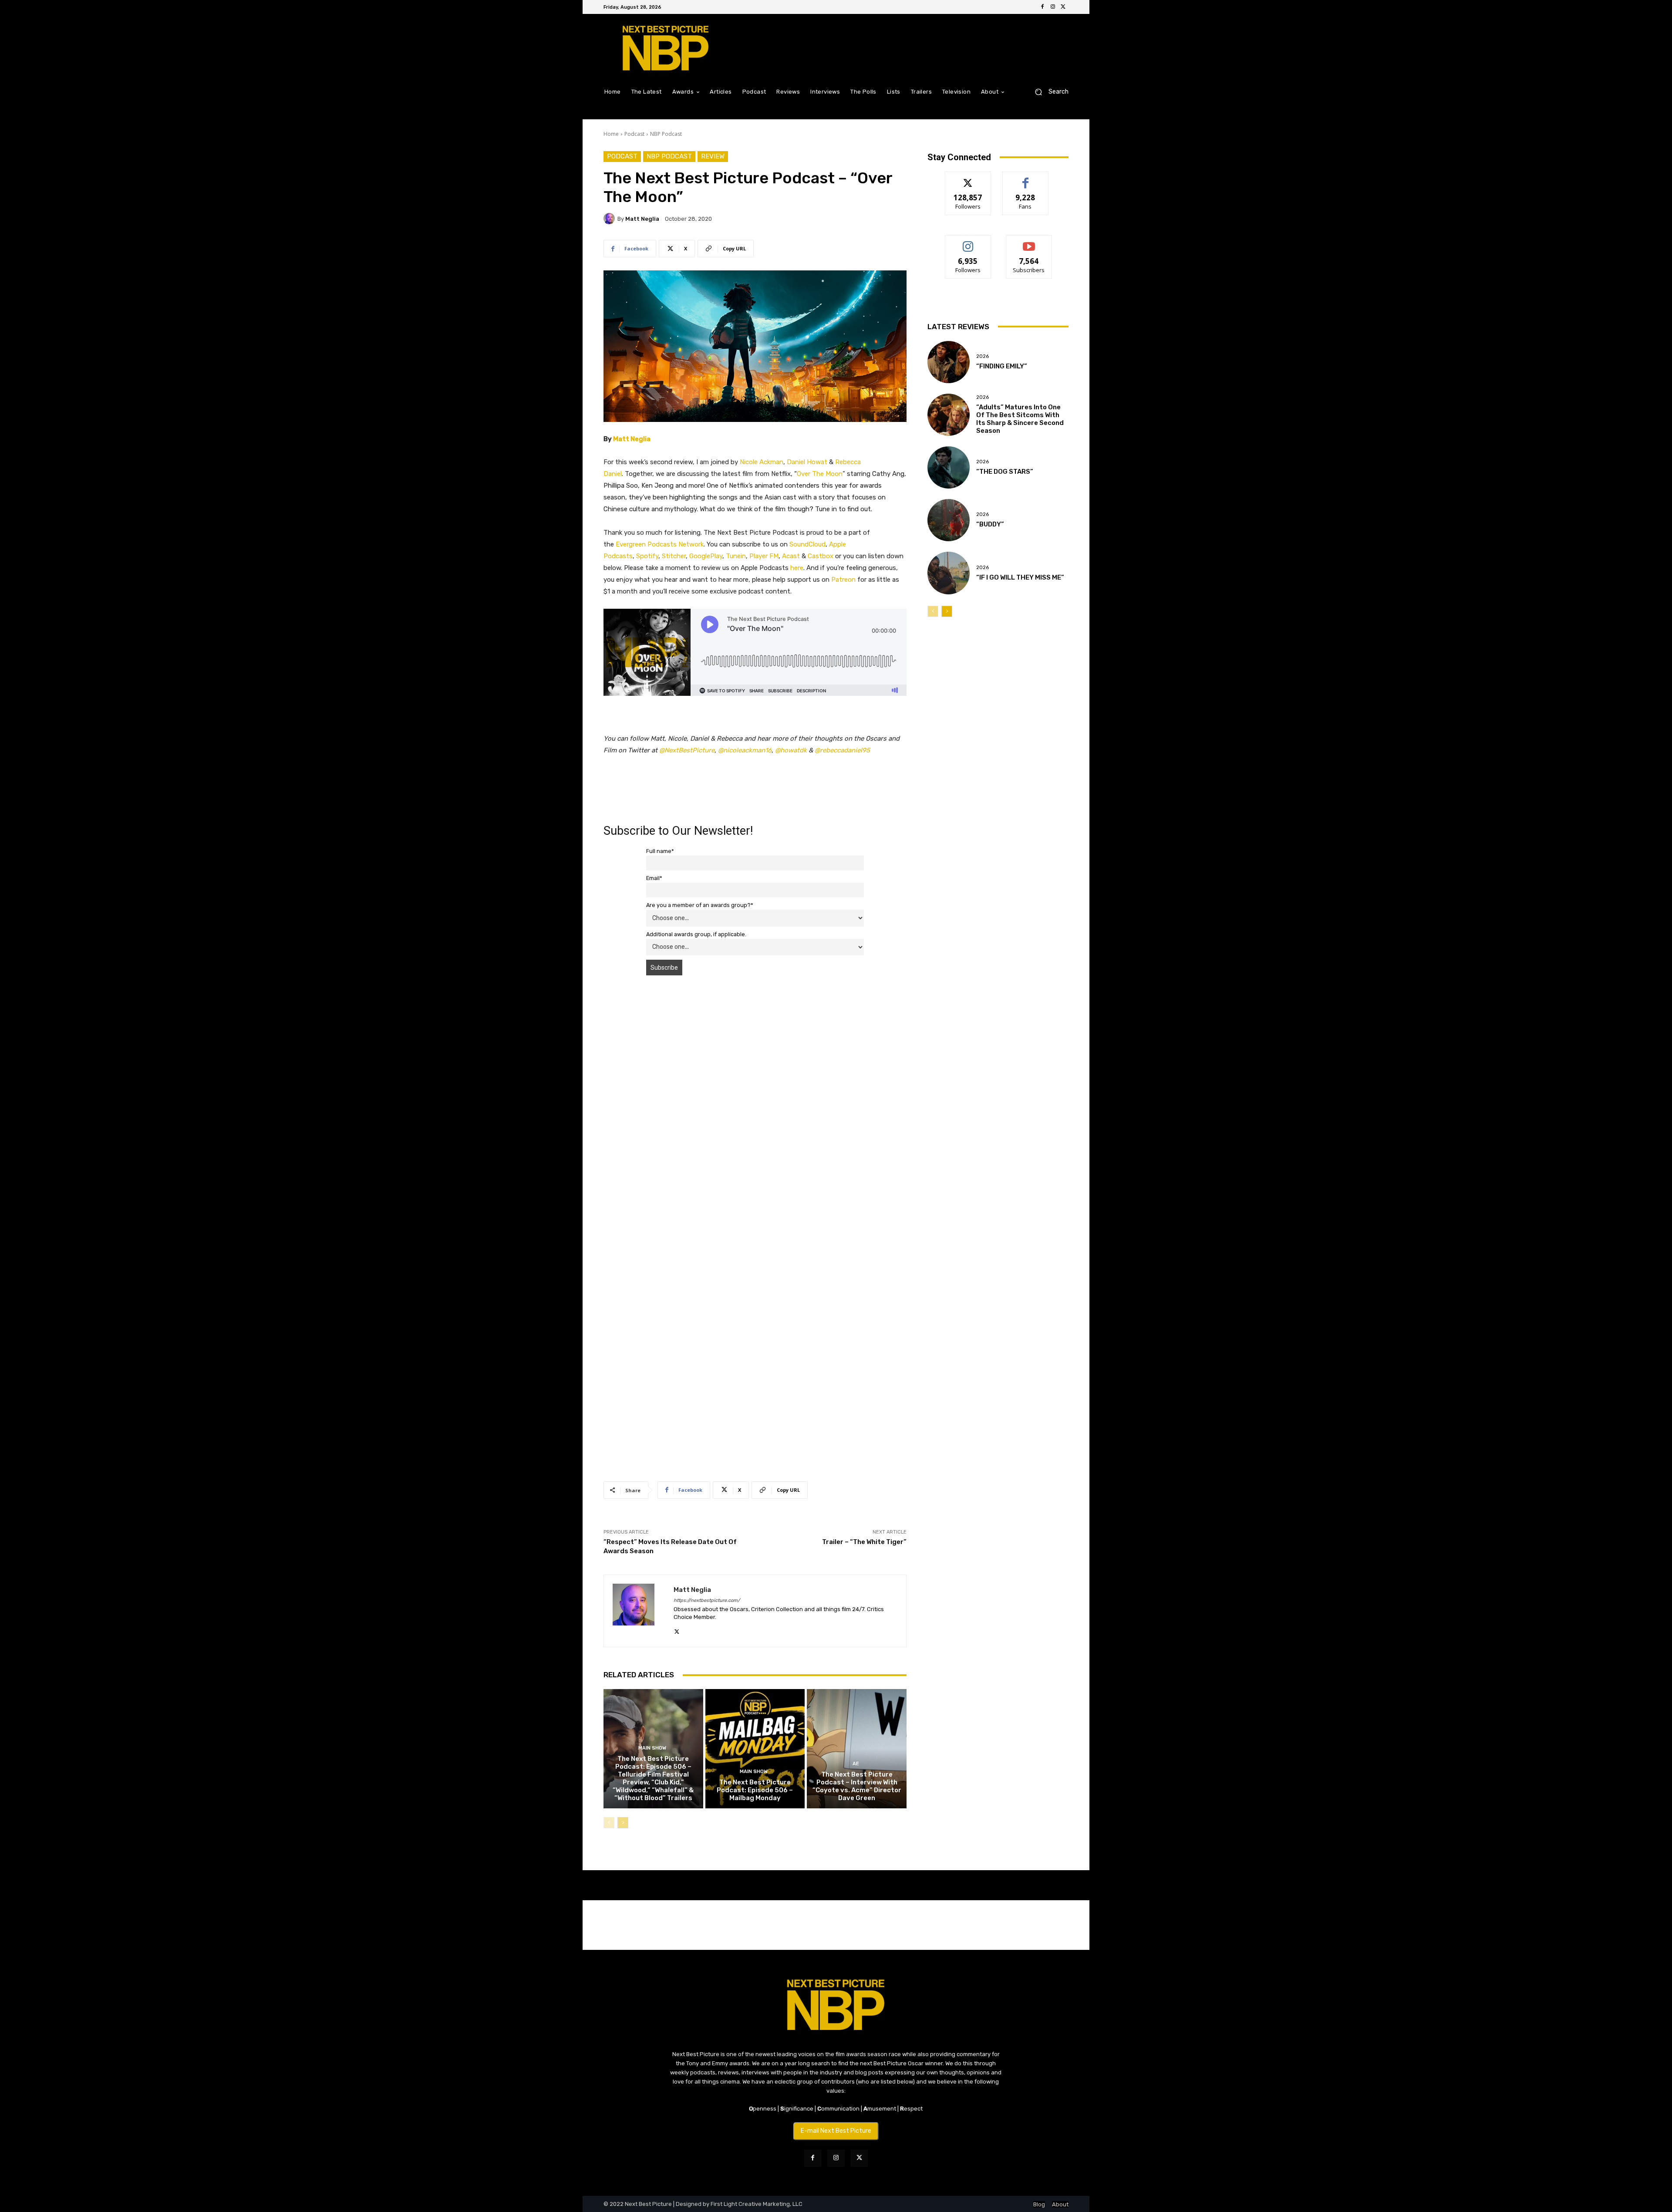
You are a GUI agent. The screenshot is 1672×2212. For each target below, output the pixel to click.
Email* (654, 878)
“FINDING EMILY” (1002, 366)
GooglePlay (706, 556)
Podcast (634, 134)
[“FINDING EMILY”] (949, 362)
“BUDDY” (990, 524)
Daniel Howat (807, 462)
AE (856, 1764)
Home (611, 134)
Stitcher (674, 556)
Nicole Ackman (762, 462)
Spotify (647, 556)
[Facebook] (1042, 7)
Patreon (843, 580)
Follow (968, 178)
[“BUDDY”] (949, 520)
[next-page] (623, 1823)
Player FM (764, 556)
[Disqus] (755, 1105)
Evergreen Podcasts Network (660, 544)
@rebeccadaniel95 (842, 750)
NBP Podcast (666, 134)
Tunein (736, 556)
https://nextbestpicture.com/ (707, 1600)
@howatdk (791, 750)
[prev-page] (609, 1823)
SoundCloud (807, 544)
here (797, 568)
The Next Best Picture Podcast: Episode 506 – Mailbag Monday (755, 1790)
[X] (1063, 7)
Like (1026, 178)
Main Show (652, 1748)
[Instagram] (1053, 7)
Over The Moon (820, 474)
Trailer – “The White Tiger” (864, 1542)
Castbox (821, 556)
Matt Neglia (642, 219)
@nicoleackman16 (745, 750)
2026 (983, 356)
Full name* (660, 851)
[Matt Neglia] (610, 219)
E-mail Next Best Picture (836, 2131)
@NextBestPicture (687, 750)
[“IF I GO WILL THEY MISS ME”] (949, 573)
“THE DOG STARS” (1005, 472)
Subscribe (1029, 242)
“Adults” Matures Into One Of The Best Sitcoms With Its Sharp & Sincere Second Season (1020, 419)
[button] (1048, 92)
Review (713, 156)
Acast (791, 556)
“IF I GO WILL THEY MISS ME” (1020, 577)
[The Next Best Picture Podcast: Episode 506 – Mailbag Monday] (755, 1749)
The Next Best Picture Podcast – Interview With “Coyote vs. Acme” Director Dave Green (857, 1786)
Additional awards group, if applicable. (696, 934)
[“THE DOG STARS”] (949, 467)
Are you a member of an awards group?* (700, 905)
